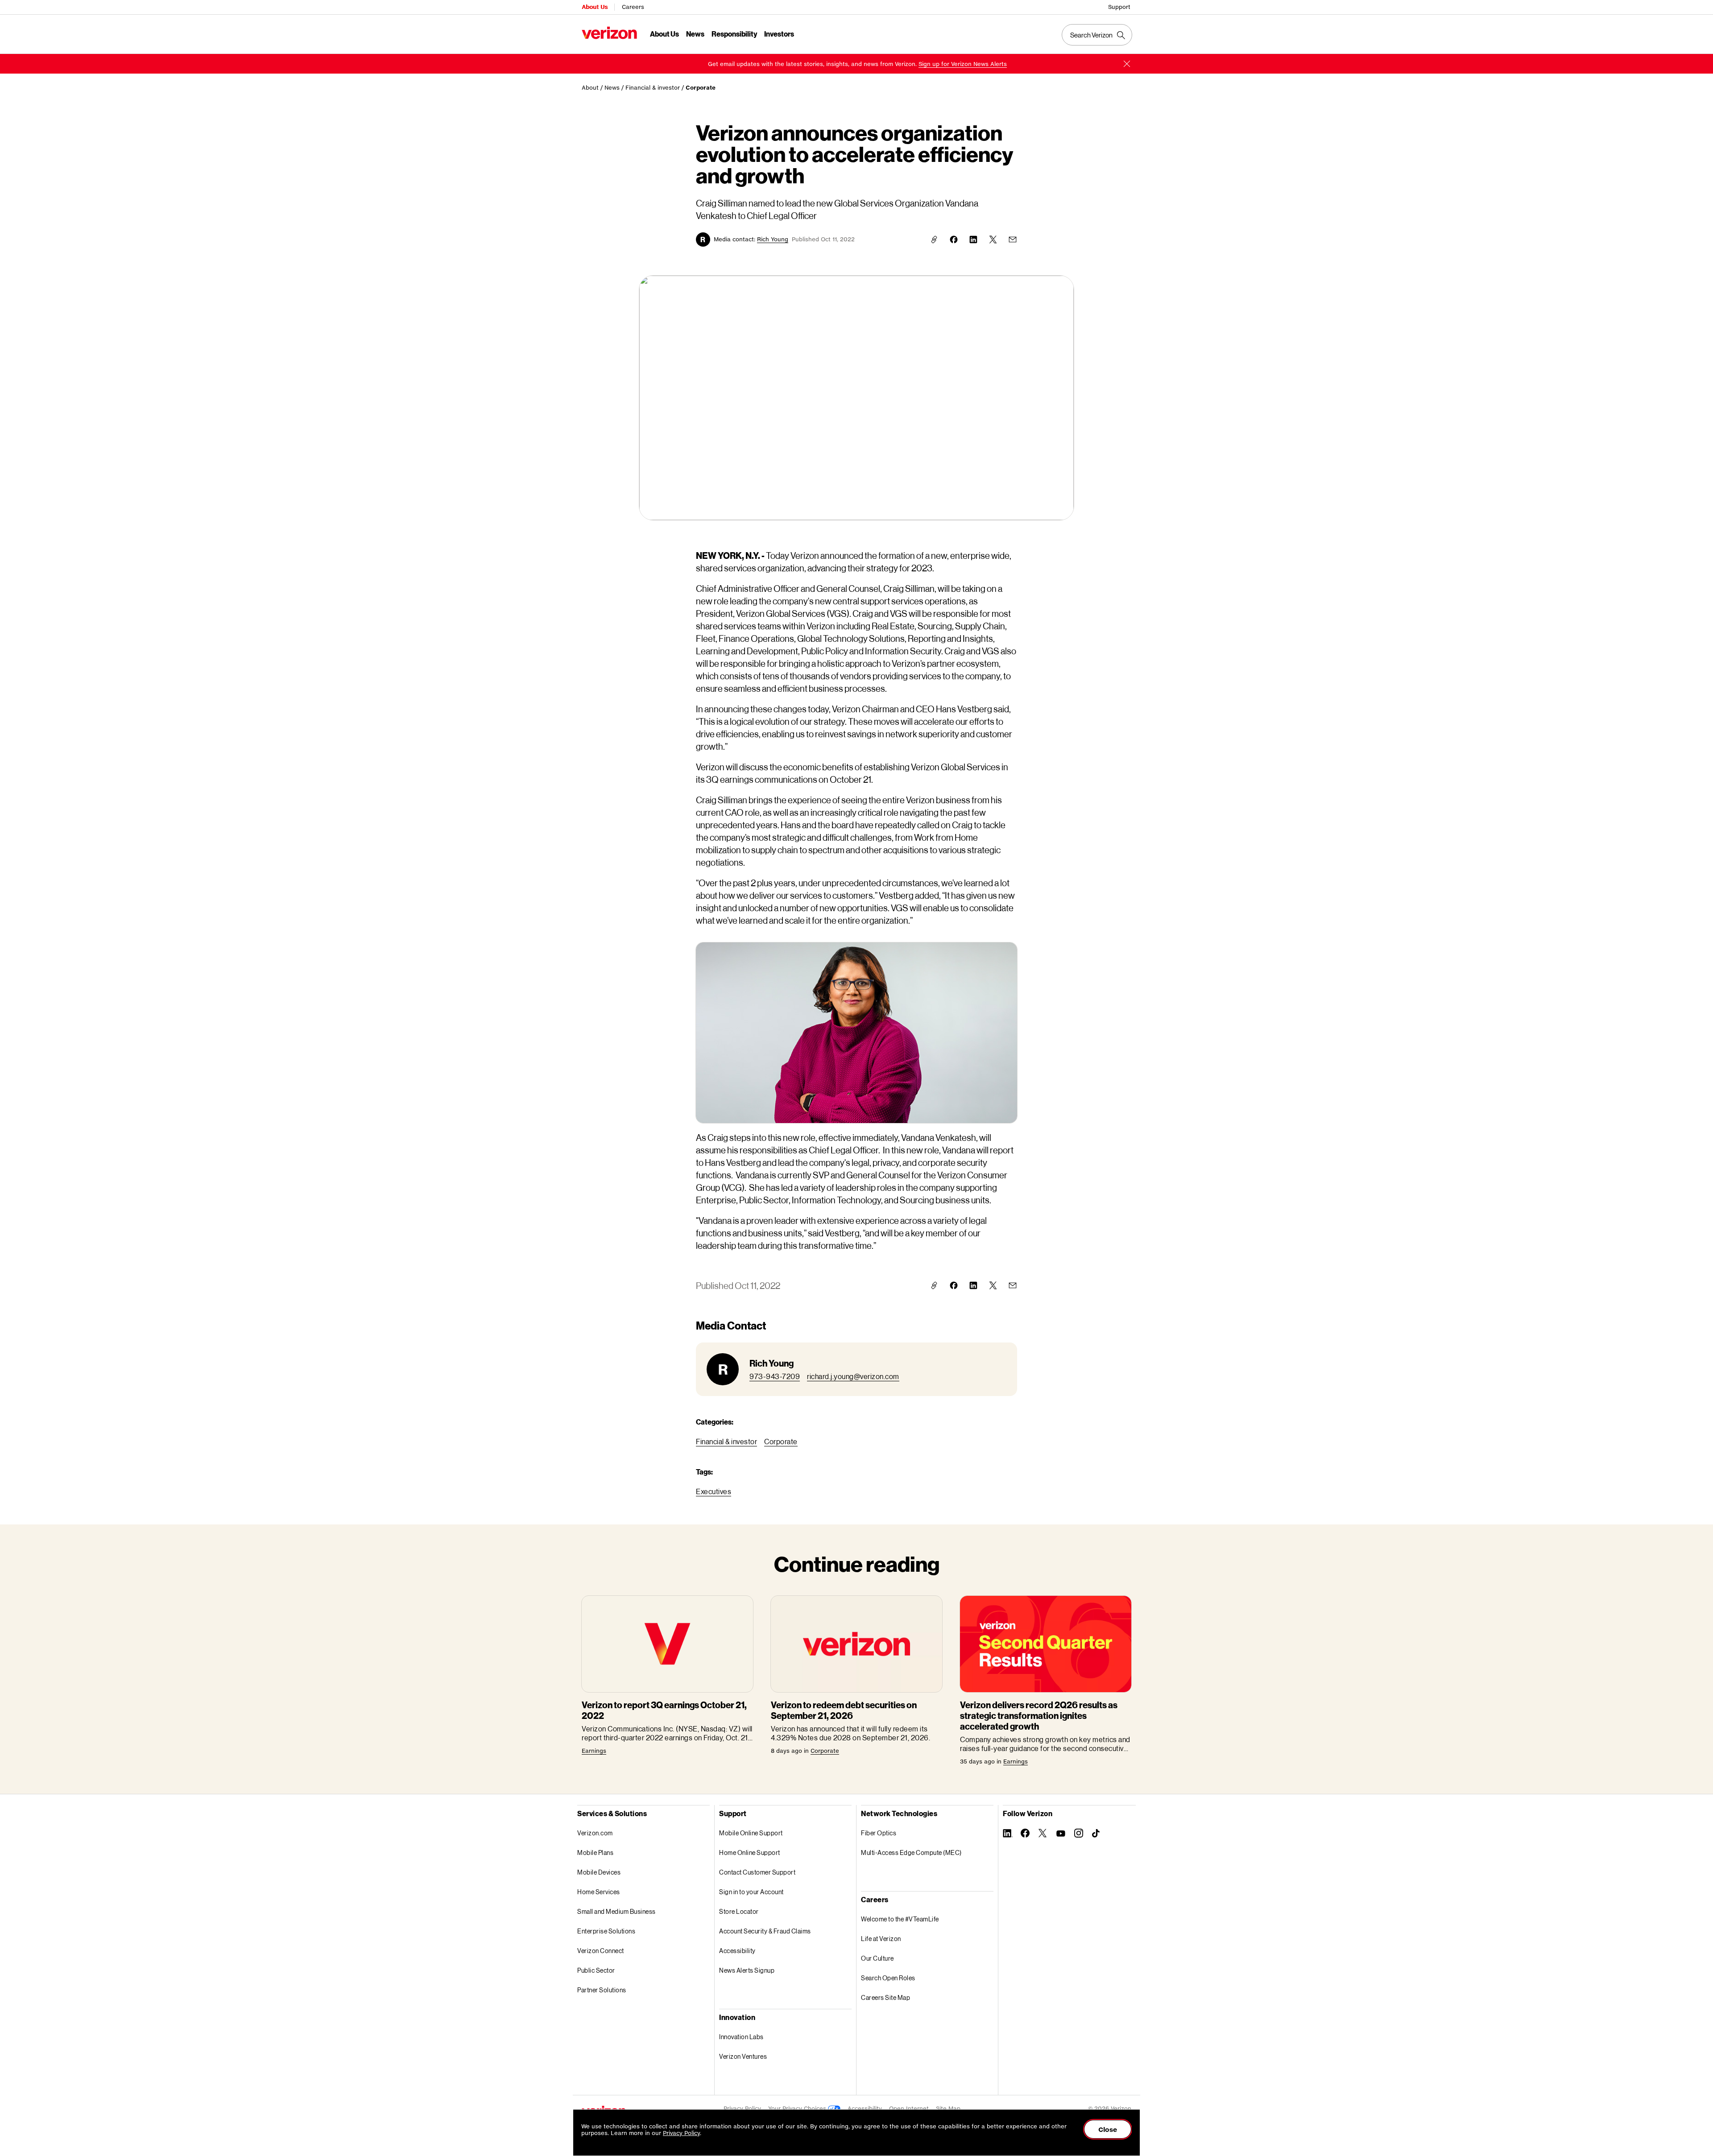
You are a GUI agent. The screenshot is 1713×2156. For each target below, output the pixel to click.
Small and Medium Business (617, 1911)
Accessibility (737, 1951)
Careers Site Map (885, 1997)
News (695, 34)
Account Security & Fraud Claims (765, 1931)
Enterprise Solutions (606, 1931)
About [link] (590, 88)
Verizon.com (595, 1833)
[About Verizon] (609, 33)
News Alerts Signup (747, 1970)
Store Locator (739, 1911)
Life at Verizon (881, 1939)
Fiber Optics (879, 1833)
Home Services (599, 1892)
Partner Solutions (602, 1990)
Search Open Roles (888, 1978)
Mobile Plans (595, 1852)
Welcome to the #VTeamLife (900, 1919)
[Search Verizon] (1097, 35)
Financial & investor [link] (653, 88)
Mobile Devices (599, 1872)
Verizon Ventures (743, 2056)
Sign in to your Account (751, 1892)
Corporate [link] (701, 88)
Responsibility (734, 34)
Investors (779, 34)
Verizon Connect (601, 1951)
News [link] (612, 88)
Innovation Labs (741, 2037)
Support (1119, 7)
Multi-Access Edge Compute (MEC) (911, 1852)
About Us (595, 7)
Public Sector (596, 1970)
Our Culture (877, 1958)
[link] (963, 64)
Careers (633, 7)
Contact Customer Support (757, 1872)
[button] (1127, 64)
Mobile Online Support (751, 1833)
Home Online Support (750, 1852)
